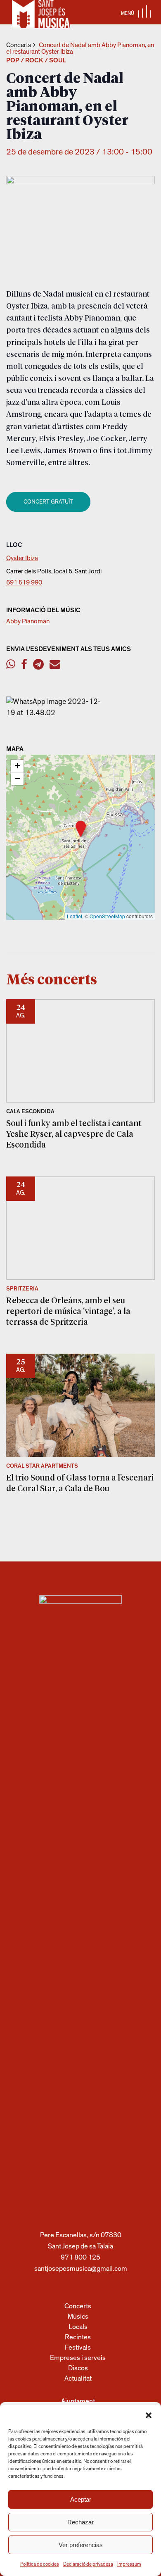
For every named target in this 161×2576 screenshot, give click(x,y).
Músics (78, 2316)
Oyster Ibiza (22, 558)
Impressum (129, 2564)
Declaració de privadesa (88, 2564)
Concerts (19, 45)
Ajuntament (78, 2401)
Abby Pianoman (28, 621)
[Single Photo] (56, 713)
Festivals (78, 2347)
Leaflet (75, 916)
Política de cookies (40, 2564)
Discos (78, 2368)
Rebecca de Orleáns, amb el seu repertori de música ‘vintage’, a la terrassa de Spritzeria (68, 1311)
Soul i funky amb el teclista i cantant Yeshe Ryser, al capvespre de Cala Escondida (74, 1134)
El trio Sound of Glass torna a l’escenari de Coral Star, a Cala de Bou (80, 1483)
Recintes (78, 2337)
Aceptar (81, 2499)
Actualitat (78, 2378)
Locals (78, 2327)
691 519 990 (24, 582)
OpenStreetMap (107, 916)
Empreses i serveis (78, 2358)
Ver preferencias (81, 2545)
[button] (149, 2415)
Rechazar (80, 2522)
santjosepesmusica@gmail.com (81, 2268)
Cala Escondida (30, 1112)
